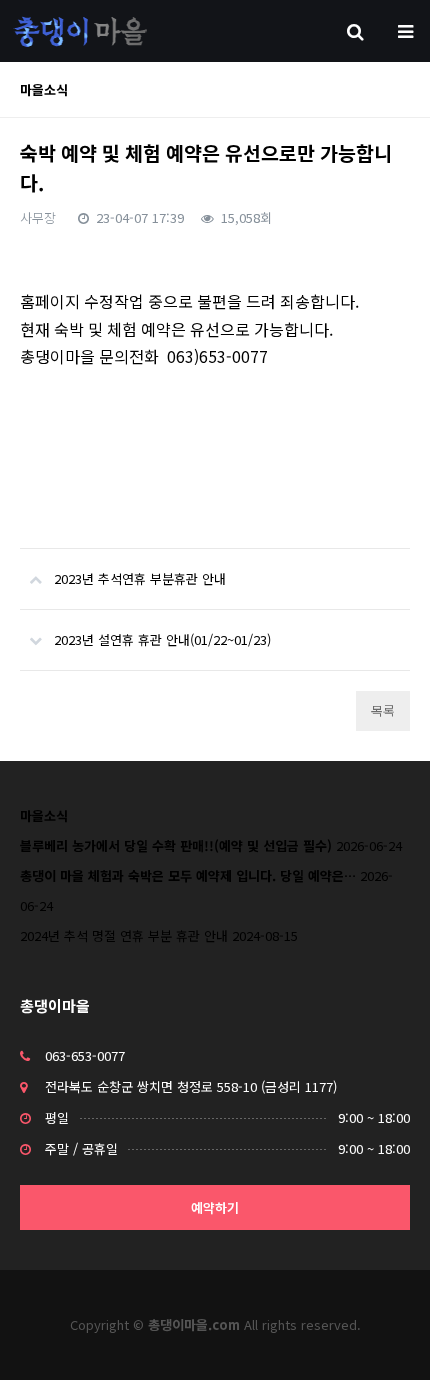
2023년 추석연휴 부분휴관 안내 (140, 578)
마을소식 (44, 815)
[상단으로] (385, 1335)
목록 (383, 710)
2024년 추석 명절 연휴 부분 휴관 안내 (124, 935)
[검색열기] (355, 30)
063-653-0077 (85, 1055)
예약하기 (215, 1207)
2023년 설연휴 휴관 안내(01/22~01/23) (162, 639)
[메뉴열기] (405, 30)
